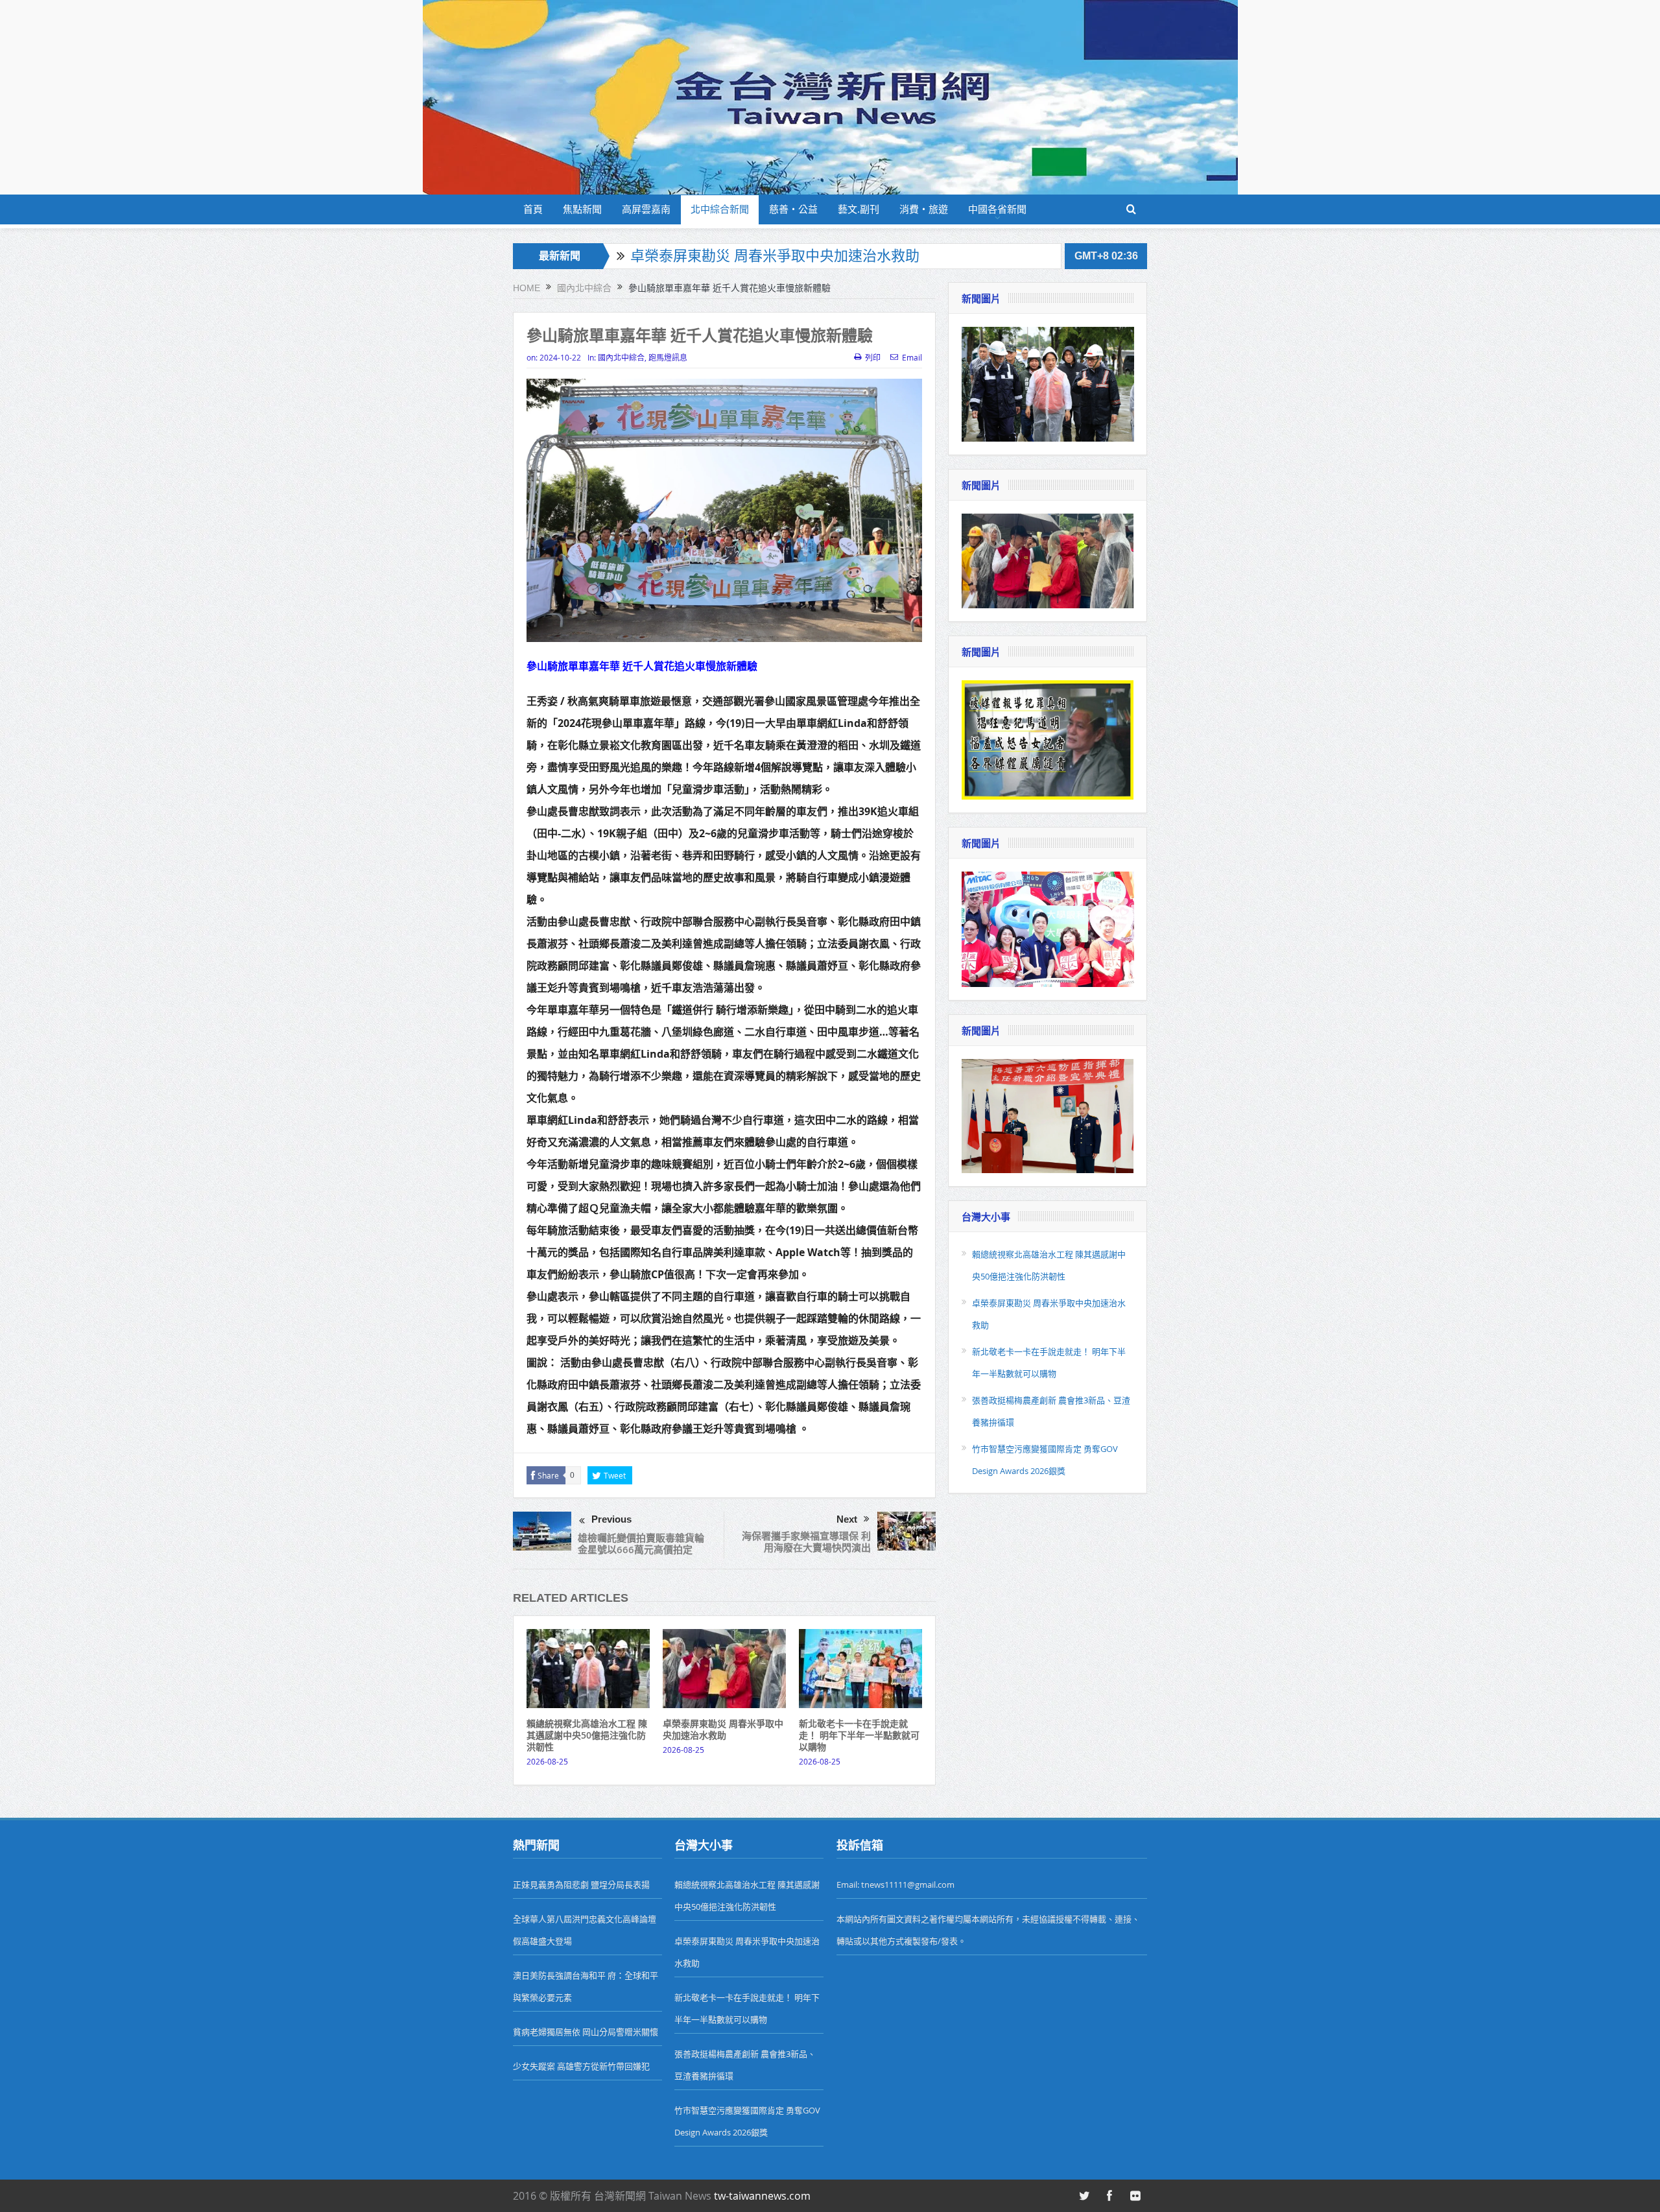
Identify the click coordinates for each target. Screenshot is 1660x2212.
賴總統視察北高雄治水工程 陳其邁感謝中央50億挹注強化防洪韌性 (587, 1735)
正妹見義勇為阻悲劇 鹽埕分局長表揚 (581, 1885)
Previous (611, 1519)
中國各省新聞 (997, 209)
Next (847, 1519)
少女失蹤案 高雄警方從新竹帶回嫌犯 (581, 2066)
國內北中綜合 (621, 357)
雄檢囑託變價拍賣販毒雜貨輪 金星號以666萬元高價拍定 (641, 1544)
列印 (873, 357)
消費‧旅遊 (924, 209)
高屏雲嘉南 (646, 209)
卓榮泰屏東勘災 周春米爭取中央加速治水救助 (775, 256)
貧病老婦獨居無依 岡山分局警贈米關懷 (586, 2032)
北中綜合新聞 (720, 209)
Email (912, 357)
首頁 (533, 209)
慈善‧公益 (793, 209)
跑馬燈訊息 (668, 357)
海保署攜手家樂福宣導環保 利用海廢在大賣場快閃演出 (806, 1542)
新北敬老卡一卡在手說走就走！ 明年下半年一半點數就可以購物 (859, 1735)
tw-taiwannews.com (762, 2196)
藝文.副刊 (859, 209)
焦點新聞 (582, 209)
